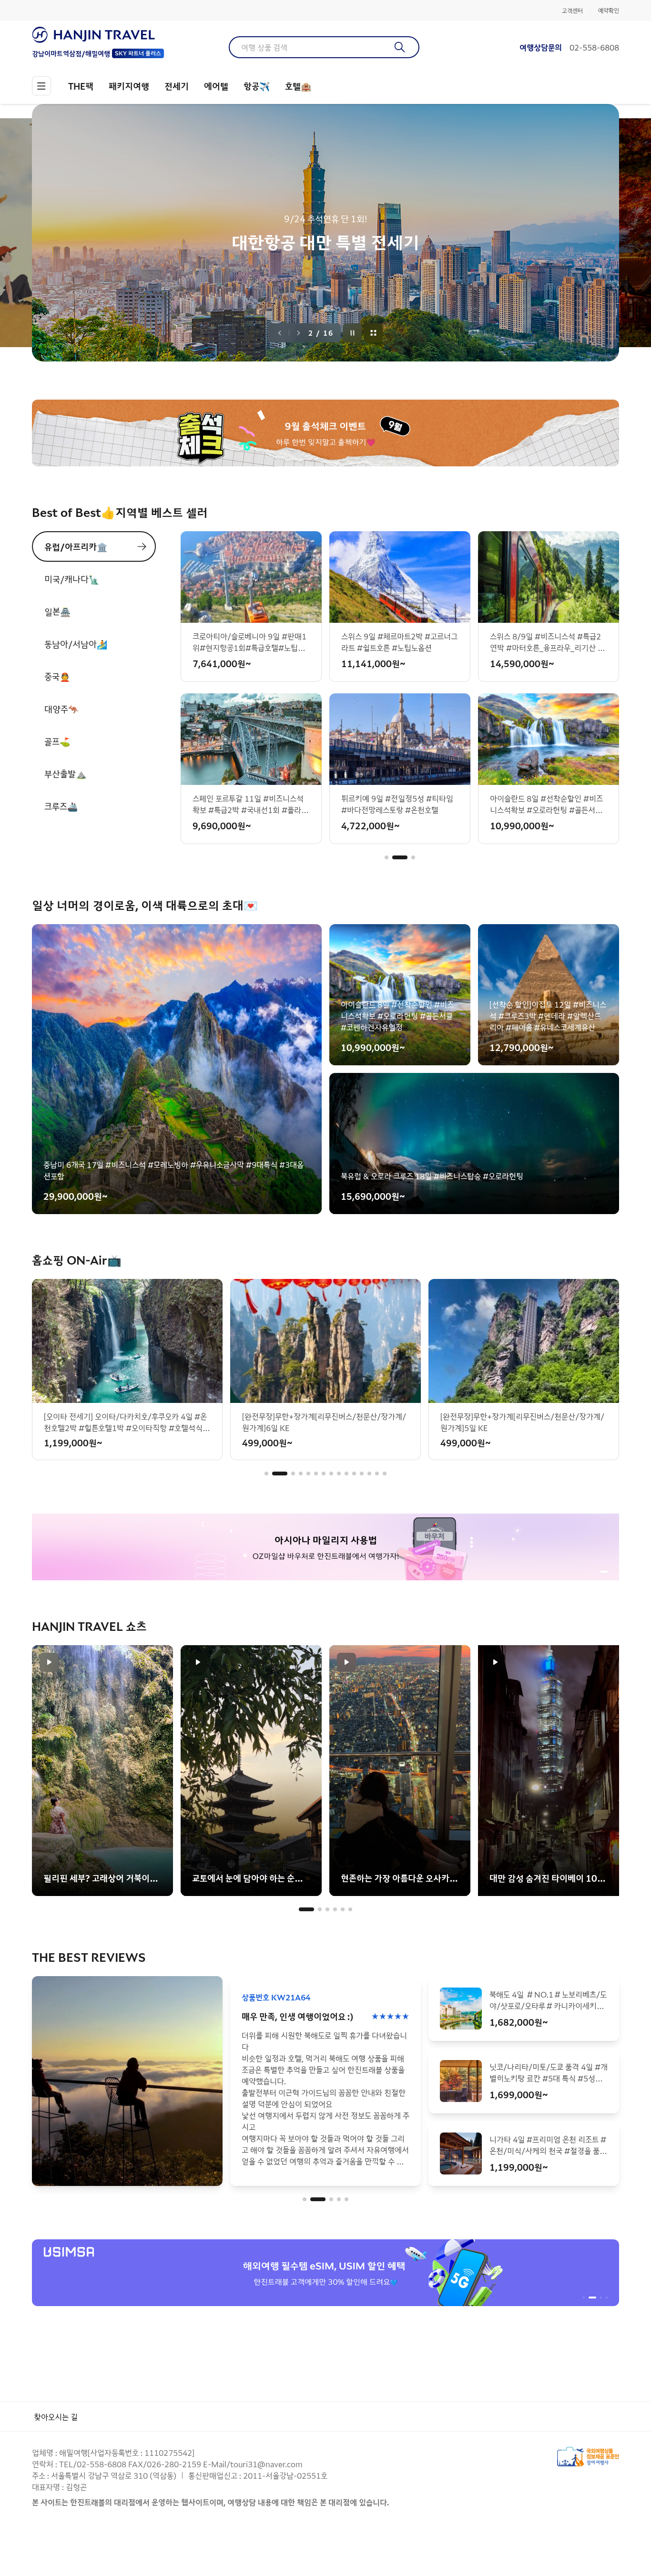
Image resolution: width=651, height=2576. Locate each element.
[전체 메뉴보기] (41, 86)
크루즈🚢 (61, 806)
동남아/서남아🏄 (76, 644)
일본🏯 (57, 611)
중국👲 (57, 676)
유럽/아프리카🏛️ (76, 546)
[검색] (400, 47)
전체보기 (374, 333)
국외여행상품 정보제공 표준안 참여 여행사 (588, 2457)
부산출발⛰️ (65, 773)
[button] (387, 857)
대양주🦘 (61, 709)
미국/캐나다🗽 (72, 579)
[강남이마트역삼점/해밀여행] (98, 35)
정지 (353, 333)
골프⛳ (57, 741)
